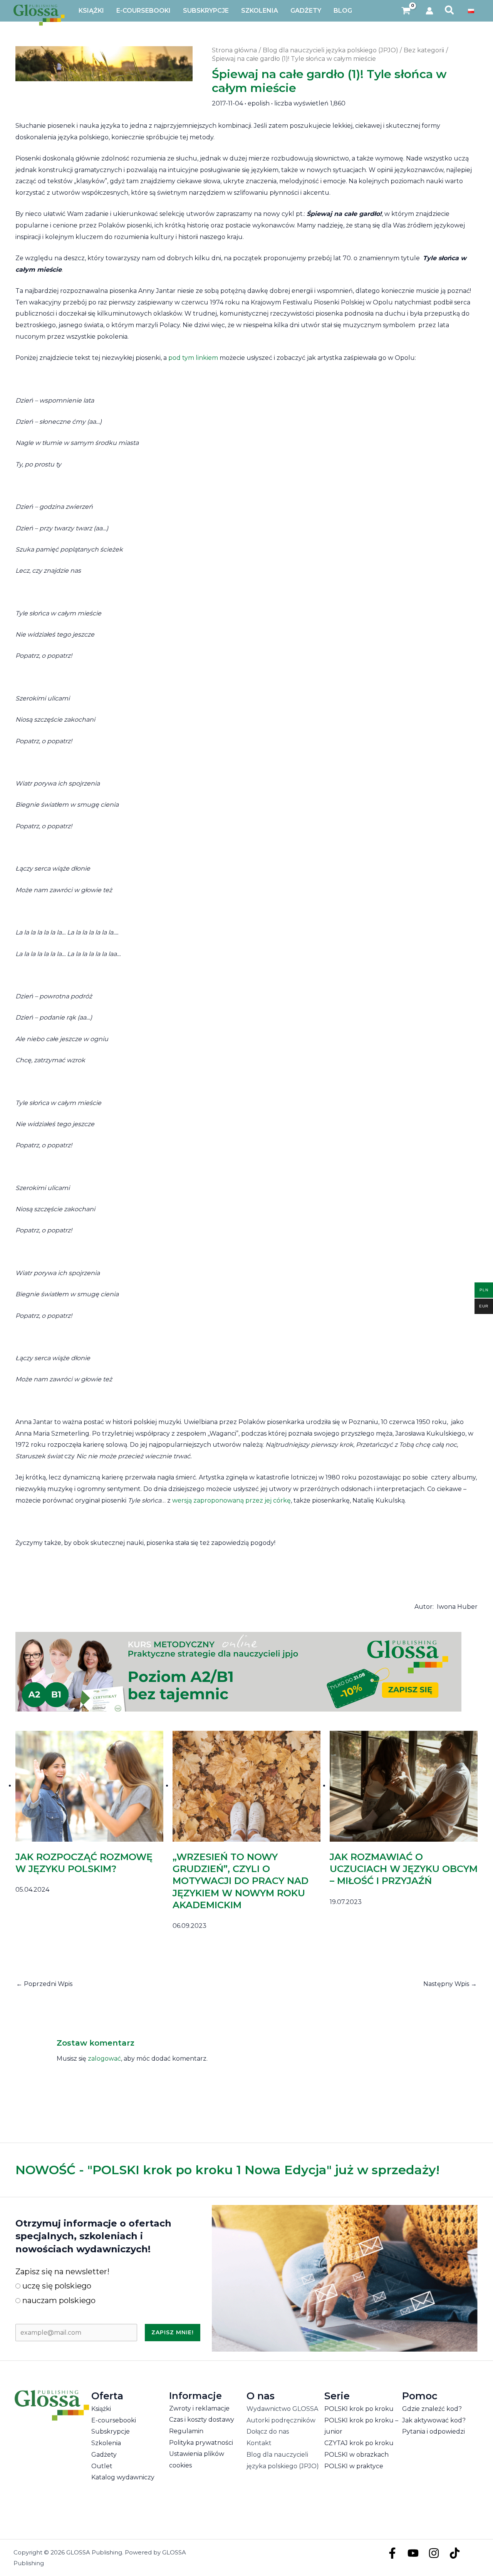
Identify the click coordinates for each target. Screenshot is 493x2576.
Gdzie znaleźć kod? (432, 2409)
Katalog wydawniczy (123, 2477)
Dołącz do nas (268, 2431)
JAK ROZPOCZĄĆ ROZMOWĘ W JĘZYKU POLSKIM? (84, 1863)
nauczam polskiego (58, 2300)
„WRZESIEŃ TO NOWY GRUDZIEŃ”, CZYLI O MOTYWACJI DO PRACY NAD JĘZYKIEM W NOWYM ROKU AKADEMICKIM (241, 1881)
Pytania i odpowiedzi (433, 2431)
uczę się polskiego (56, 2286)
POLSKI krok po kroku (359, 2409)
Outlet (102, 2466)
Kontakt (259, 2443)
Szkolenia (106, 2443)
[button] (450, 11)
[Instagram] (434, 2553)
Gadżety (104, 2455)
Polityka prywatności (201, 2443)
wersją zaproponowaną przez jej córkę (231, 1500)
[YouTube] (413, 2553)
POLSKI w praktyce (354, 2466)
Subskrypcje (111, 2431)
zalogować (104, 2059)
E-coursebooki (114, 2420)
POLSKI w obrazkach (356, 2455)
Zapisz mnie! (173, 2332)
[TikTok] (455, 2553)
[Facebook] (392, 2553)
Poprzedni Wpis (44, 1984)
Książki (101, 2409)
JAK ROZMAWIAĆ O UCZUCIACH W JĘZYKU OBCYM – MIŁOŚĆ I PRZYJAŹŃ (404, 1869)
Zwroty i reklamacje (199, 2408)
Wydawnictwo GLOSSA (282, 2409)
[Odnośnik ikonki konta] (429, 11)
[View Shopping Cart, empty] (406, 11)
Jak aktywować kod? (434, 2420)
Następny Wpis (450, 1984)
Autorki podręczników (281, 2420)
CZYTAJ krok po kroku (359, 2443)
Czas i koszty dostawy (202, 2420)
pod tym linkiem (193, 358)
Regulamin (186, 2431)
